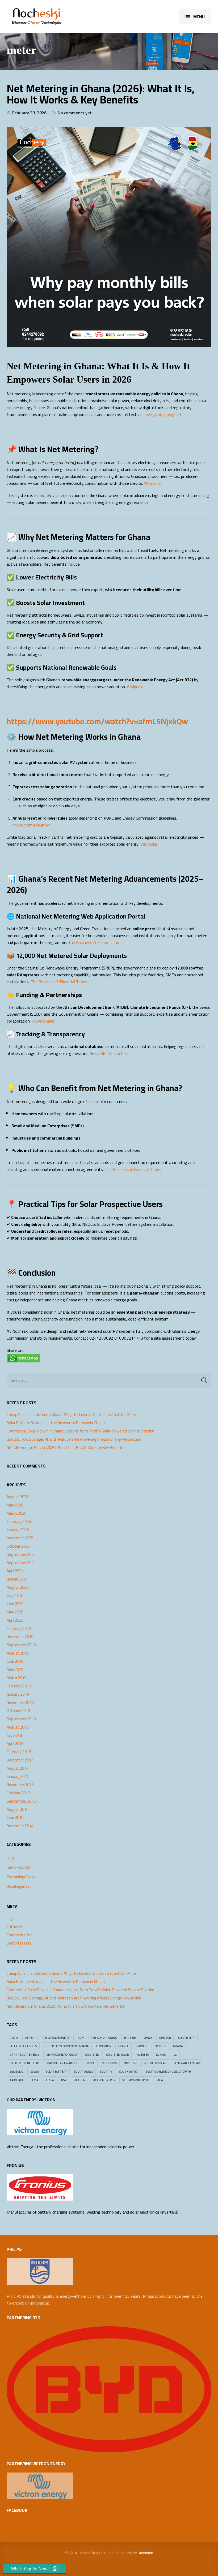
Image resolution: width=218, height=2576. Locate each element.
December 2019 (20, 1637)
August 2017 (18, 1768)
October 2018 (18, 1711)
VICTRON (79, 2080)
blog (10, 1858)
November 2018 (20, 1703)
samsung (16, 2072)
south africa (129, 2072)
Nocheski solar (155, 2063)
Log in (12, 1919)
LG (175, 2055)
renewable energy (187, 2063)
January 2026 (18, 1530)
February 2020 (19, 1629)
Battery (130, 2038)
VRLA (160, 2080)
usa (64, 2080)
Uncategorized (19, 1886)
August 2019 (18, 1653)
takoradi (16, 2080)
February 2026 (19, 1522)
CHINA (148, 2038)
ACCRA (14, 2038)
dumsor (165, 2038)
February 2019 (19, 1686)
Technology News (21, 1877)
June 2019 (15, 1661)
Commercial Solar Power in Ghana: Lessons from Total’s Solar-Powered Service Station (80, 1431)
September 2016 (21, 1801)
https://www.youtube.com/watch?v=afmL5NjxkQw (97, 721)
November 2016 (20, 1785)
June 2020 (15, 1604)
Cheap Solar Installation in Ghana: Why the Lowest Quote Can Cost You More (71, 1415)
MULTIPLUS (109, 2063)
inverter (142, 2055)
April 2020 (15, 1620)
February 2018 (19, 1752)
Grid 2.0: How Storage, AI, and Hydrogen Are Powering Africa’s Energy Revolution (74, 1439)
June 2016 (15, 1818)
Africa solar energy (56, 2038)
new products (18, 1867)
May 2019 (15, 1670)
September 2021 (21, 1563)
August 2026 (18, 1497)
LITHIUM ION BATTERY (24, 2063)
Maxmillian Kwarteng (63, 2063)
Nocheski (131, 2063)
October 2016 (18, 1793)
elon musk (104, 2046)
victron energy (104, 2080)
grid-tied (92, 2055)
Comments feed (21, 1935)
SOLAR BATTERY (56, 2072)
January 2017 (18, 1777)
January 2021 (18, 1579)
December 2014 (20, 1826)
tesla (50, 2080)
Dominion (145, 2553)
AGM (81, 2038)
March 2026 (16, 1513)
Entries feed (17, 1927)
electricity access (23, 2046)
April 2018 (15, 1744)
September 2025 (21, 1555)
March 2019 (16, 1678)
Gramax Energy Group (62, 2055)
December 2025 (20, 1538)
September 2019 (21, 1645)
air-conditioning (104, 2038)
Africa (30, 2038)
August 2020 (18, 1587)
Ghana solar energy (24, 2055)
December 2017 (20, 1760)
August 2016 (18, 1809)
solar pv (106, 2072)
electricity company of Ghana (66, 2046)
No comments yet (75, 113)
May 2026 (15, 1505)
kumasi (161, 2055)
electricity (186, 2038)
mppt (91, 2063)
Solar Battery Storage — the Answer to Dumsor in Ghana (56, 1423)
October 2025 (18, 1546)
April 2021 (15, 1571)
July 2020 (14, 1596)
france (123, 2046)
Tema (34, 2080)
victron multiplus (136, 2080)
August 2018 (18, 1727)
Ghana (178, 2046)
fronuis (160, 2046)
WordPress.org (19, 1943)
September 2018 (21, 1719)
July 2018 (14, 1735)
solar (34, 2072)
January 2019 (18, 1694)
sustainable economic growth (168, 2072)
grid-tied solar (117, 2055)
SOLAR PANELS (83, 2072)
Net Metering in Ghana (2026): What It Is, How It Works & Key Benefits (101, 94)
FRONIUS (142, 2046)
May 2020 (15, 1612)
